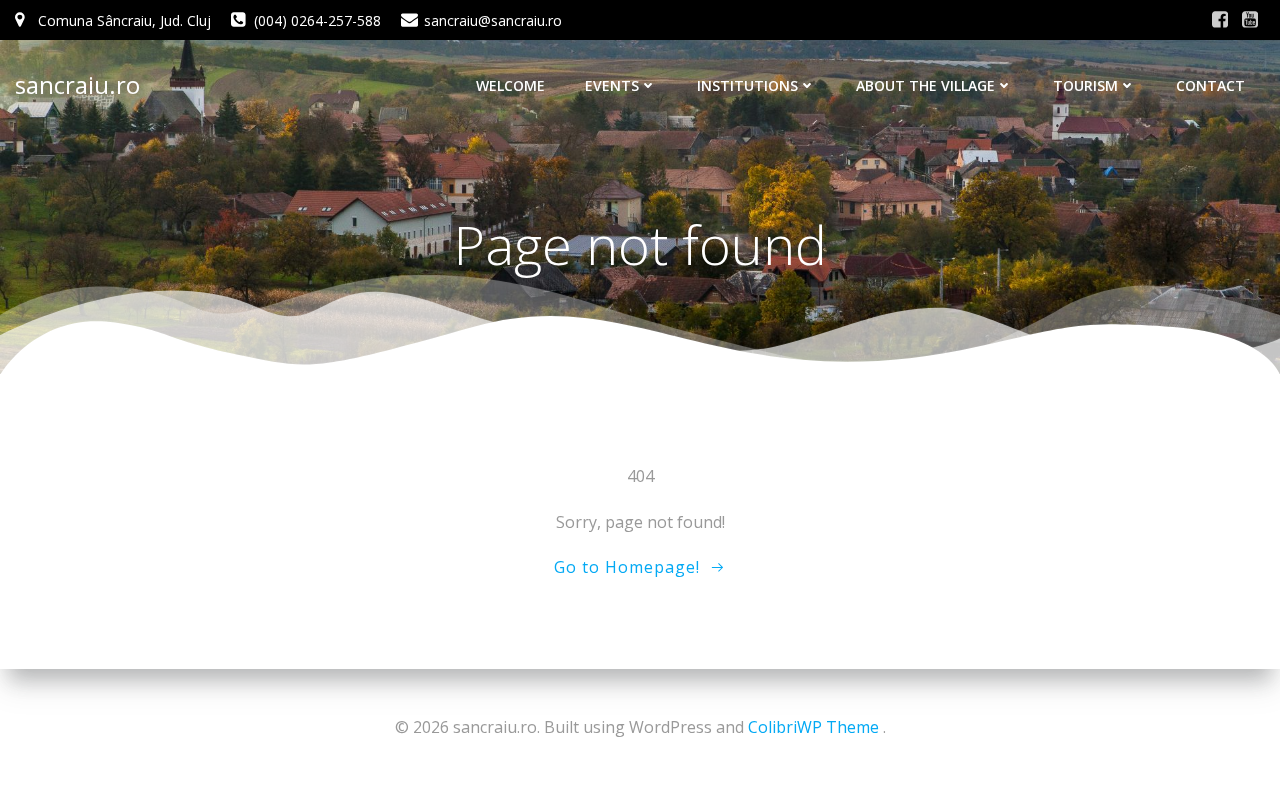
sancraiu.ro (77, 84)
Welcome (510, 85)
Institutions (747, 85)
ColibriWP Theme (813, 727)
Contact (1210, 85)
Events (612, 85)
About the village (925, 85)
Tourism (1085, 85)
